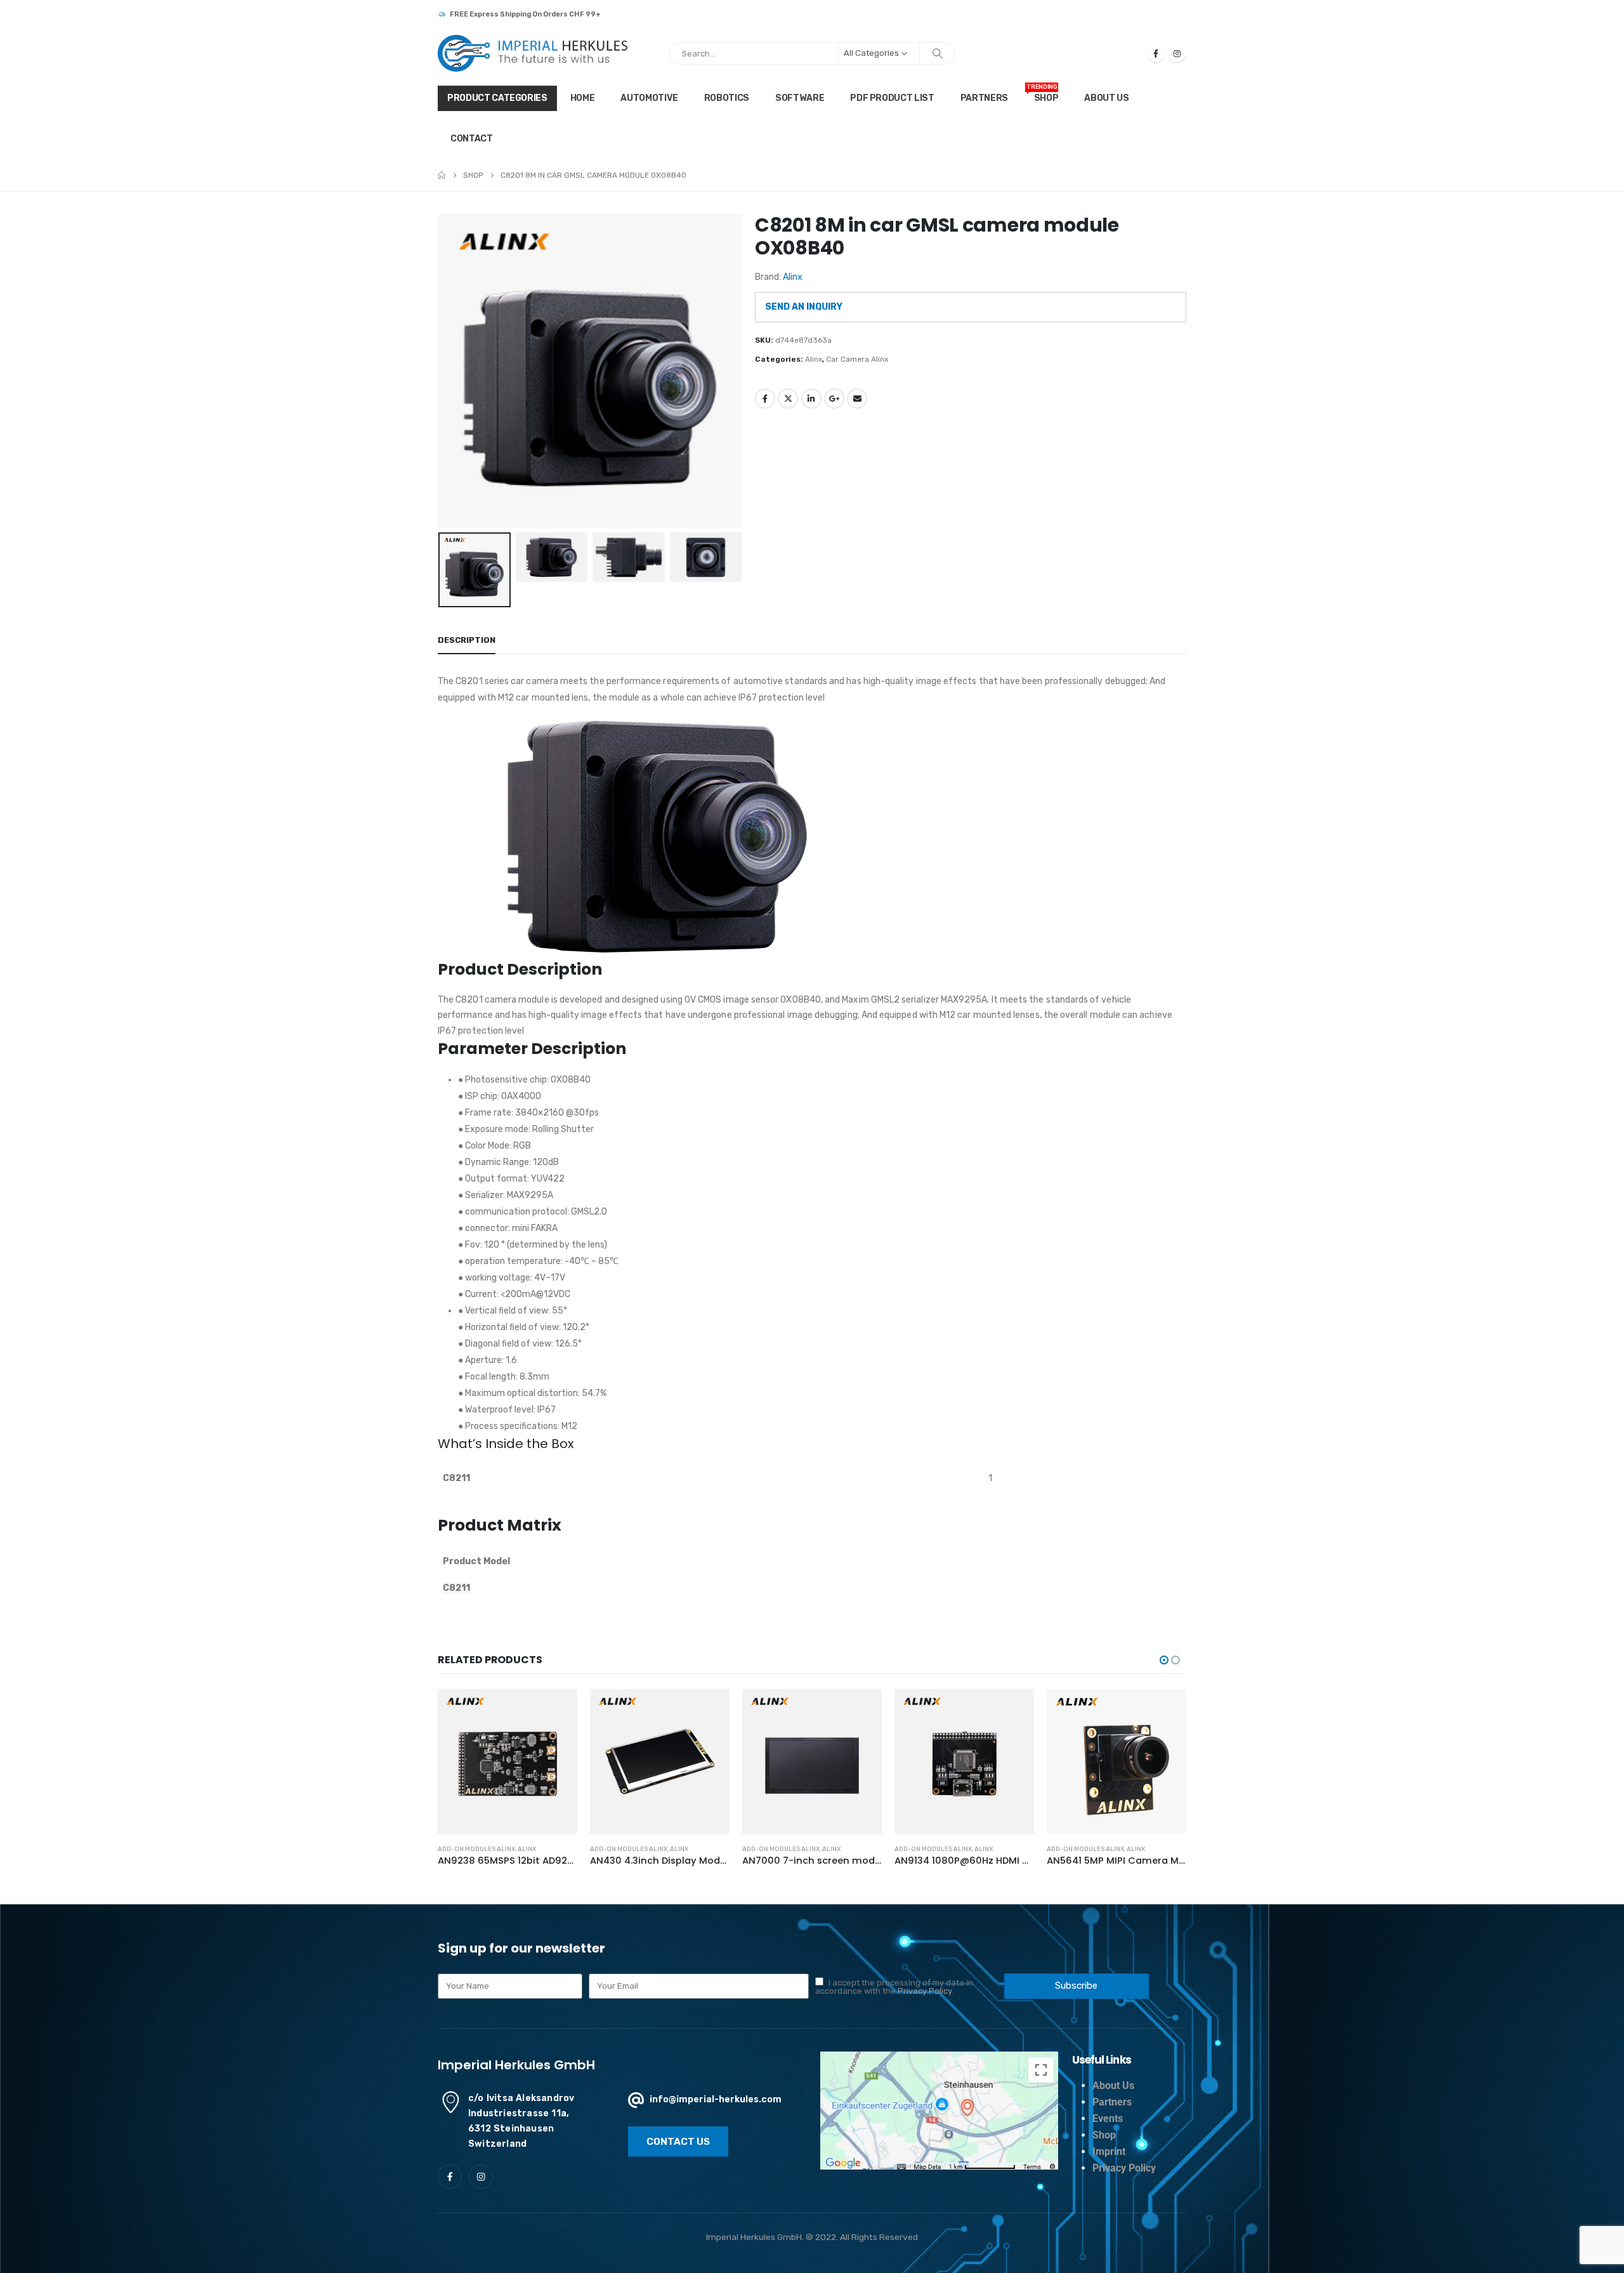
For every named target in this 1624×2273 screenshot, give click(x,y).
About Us (1106, 98)
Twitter (788, 399)
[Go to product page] (507, 1761)
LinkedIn (811, 399)
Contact (472, 139)
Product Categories (497, 98)
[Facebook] (1156, 53)
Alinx (793, 277)
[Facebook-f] (450, 2177)
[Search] (938, 53)
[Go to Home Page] (442, 175)
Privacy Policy (925, 1991)
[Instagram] (1177, 53)
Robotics (727, 98)
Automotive (649, 98)
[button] (441, 371)
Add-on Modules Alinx (476, 1849)
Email (857, 399)
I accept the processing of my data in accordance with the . (894, 1987)
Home (583, 98)
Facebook (765, 399)
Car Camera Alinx (857, 359)
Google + (834, 399)
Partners (984, 98)
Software (800, 98)
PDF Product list (892, 98)
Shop (1042, 94)
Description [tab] (467, 640)
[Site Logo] (533, 53)
